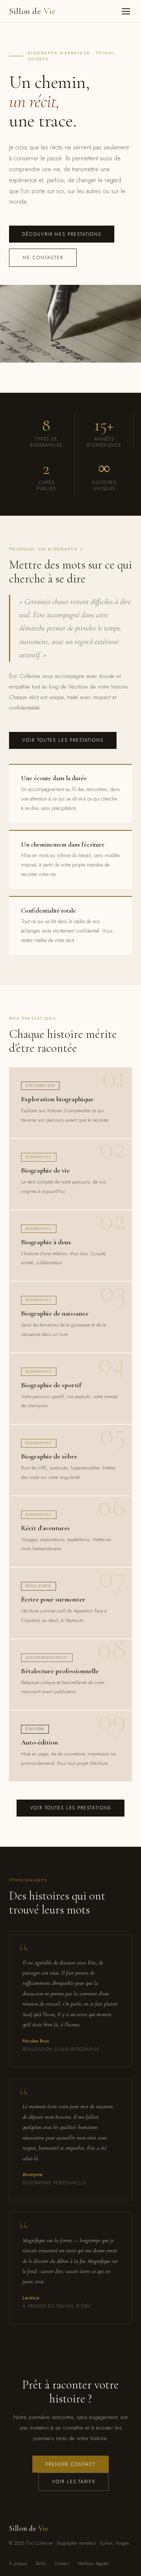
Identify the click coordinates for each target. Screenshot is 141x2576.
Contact (62, 2564)
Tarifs (41, 2564)
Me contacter (43, 258)
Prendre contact (70, 2464)
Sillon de (33, 11)
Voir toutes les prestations (63, 740)
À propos (18, 2564)
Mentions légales (93, 2564)
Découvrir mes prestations (62, 234)
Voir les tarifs (74, 2482)
